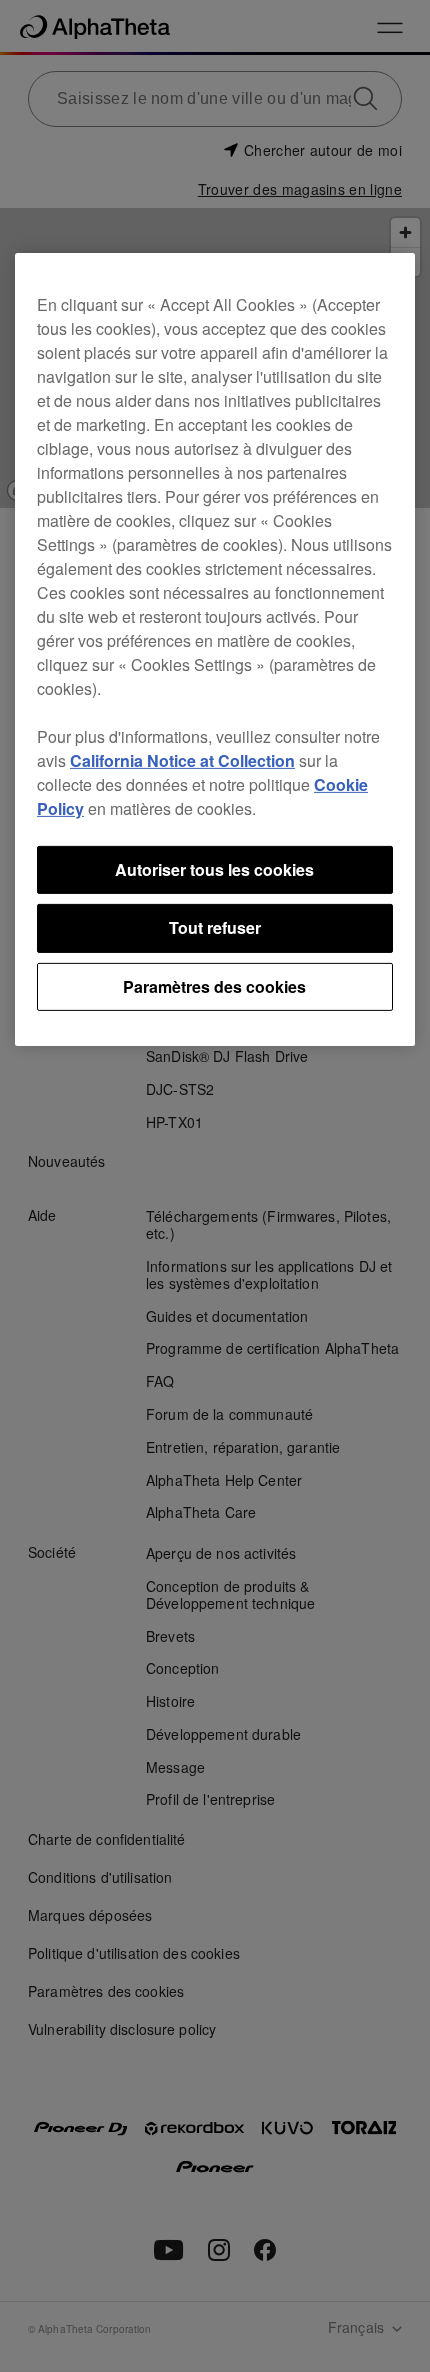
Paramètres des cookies (214, 985)
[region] (215, 649)
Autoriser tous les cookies (214, 869)
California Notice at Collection (182, 760)
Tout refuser (215, 927)
